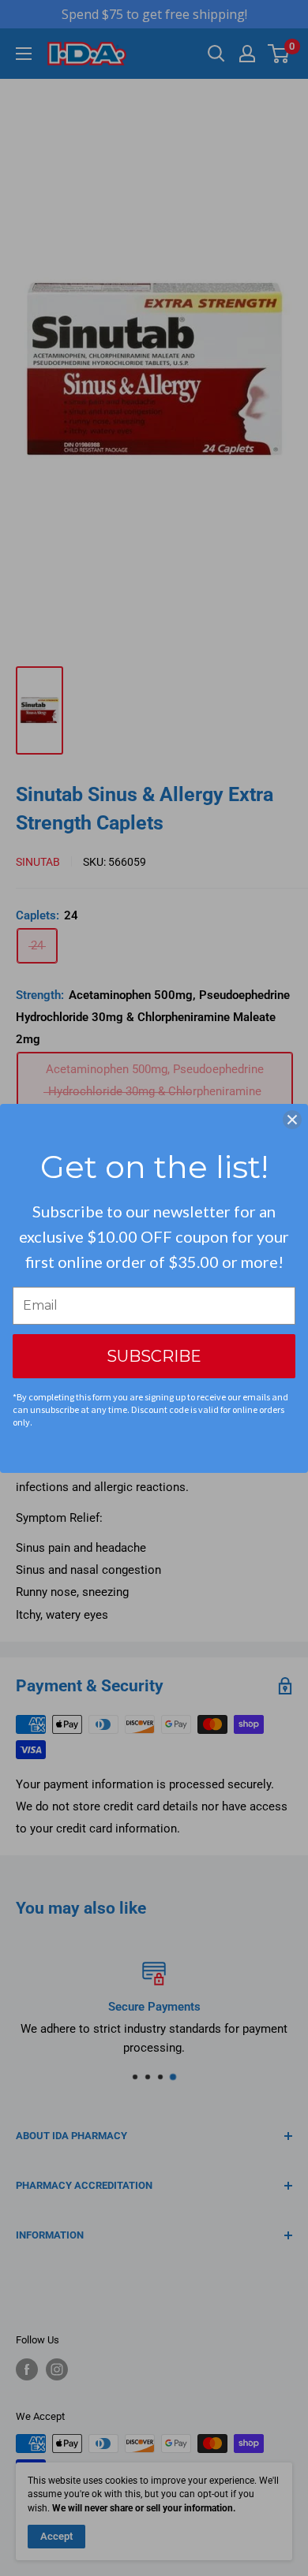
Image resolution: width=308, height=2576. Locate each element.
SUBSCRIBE (154, 1356)
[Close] (292, 1120)
